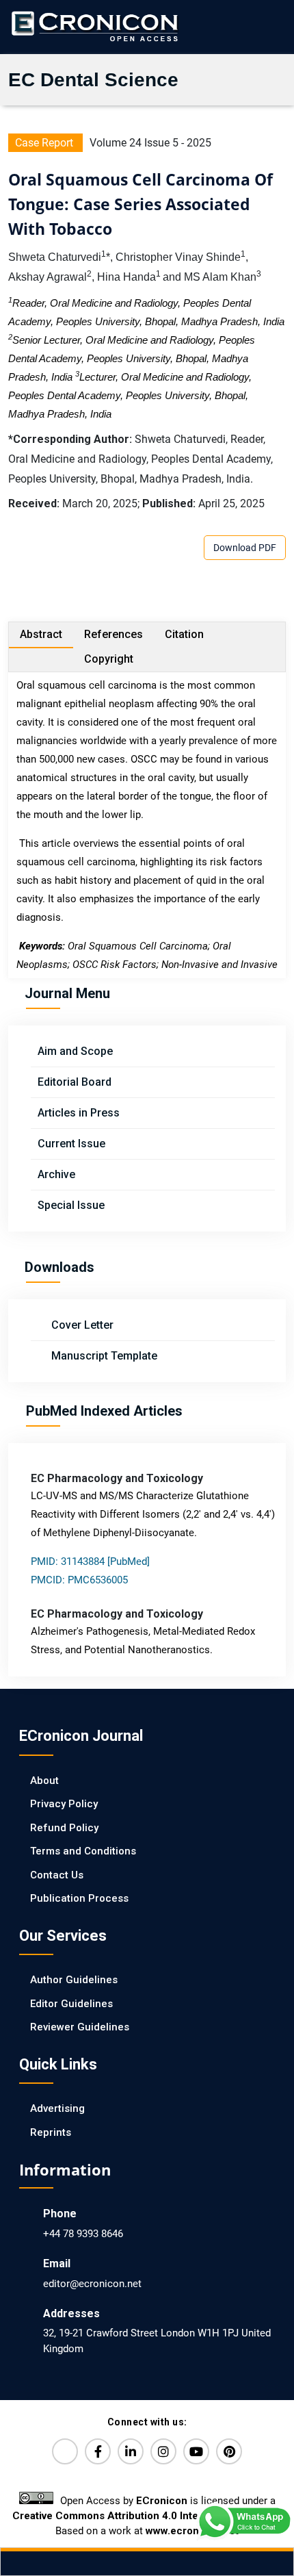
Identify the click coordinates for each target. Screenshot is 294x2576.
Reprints (51, 2132)
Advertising (57, 2108)
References (113, 634)
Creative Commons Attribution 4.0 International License (147, 2516)
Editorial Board (75, 1082)
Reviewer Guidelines (80, 2027)
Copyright (109, 659)
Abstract (41, 634)
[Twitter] (65, 2451)
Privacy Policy (64, 1804)
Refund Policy (64, 1828)
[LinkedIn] (131, 2451)
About (44, 1781)
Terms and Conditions (83, 1851)
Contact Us (57, 1875)
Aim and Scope (75, 1051)
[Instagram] (163, 2451)
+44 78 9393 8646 (83, 2234)
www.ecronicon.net (192, 2531)
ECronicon (162, 2501)
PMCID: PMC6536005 (79, 1580)
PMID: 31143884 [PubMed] (90, 1561)
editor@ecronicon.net (92, 2284)
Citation (184, 634)
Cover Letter (81, 1325)
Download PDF (245, 548)
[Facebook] (98, 2451)
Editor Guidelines (71, 2004)
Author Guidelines (74, 1980)
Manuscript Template (103, 1356)
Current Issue (71, 1144)
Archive (56, 1174)
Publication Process (79, 1898)
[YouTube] (196, 2451)
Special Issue (71, 1205)
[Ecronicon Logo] (94, 26)
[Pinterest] (229, 2451)
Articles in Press (79, 1113)
